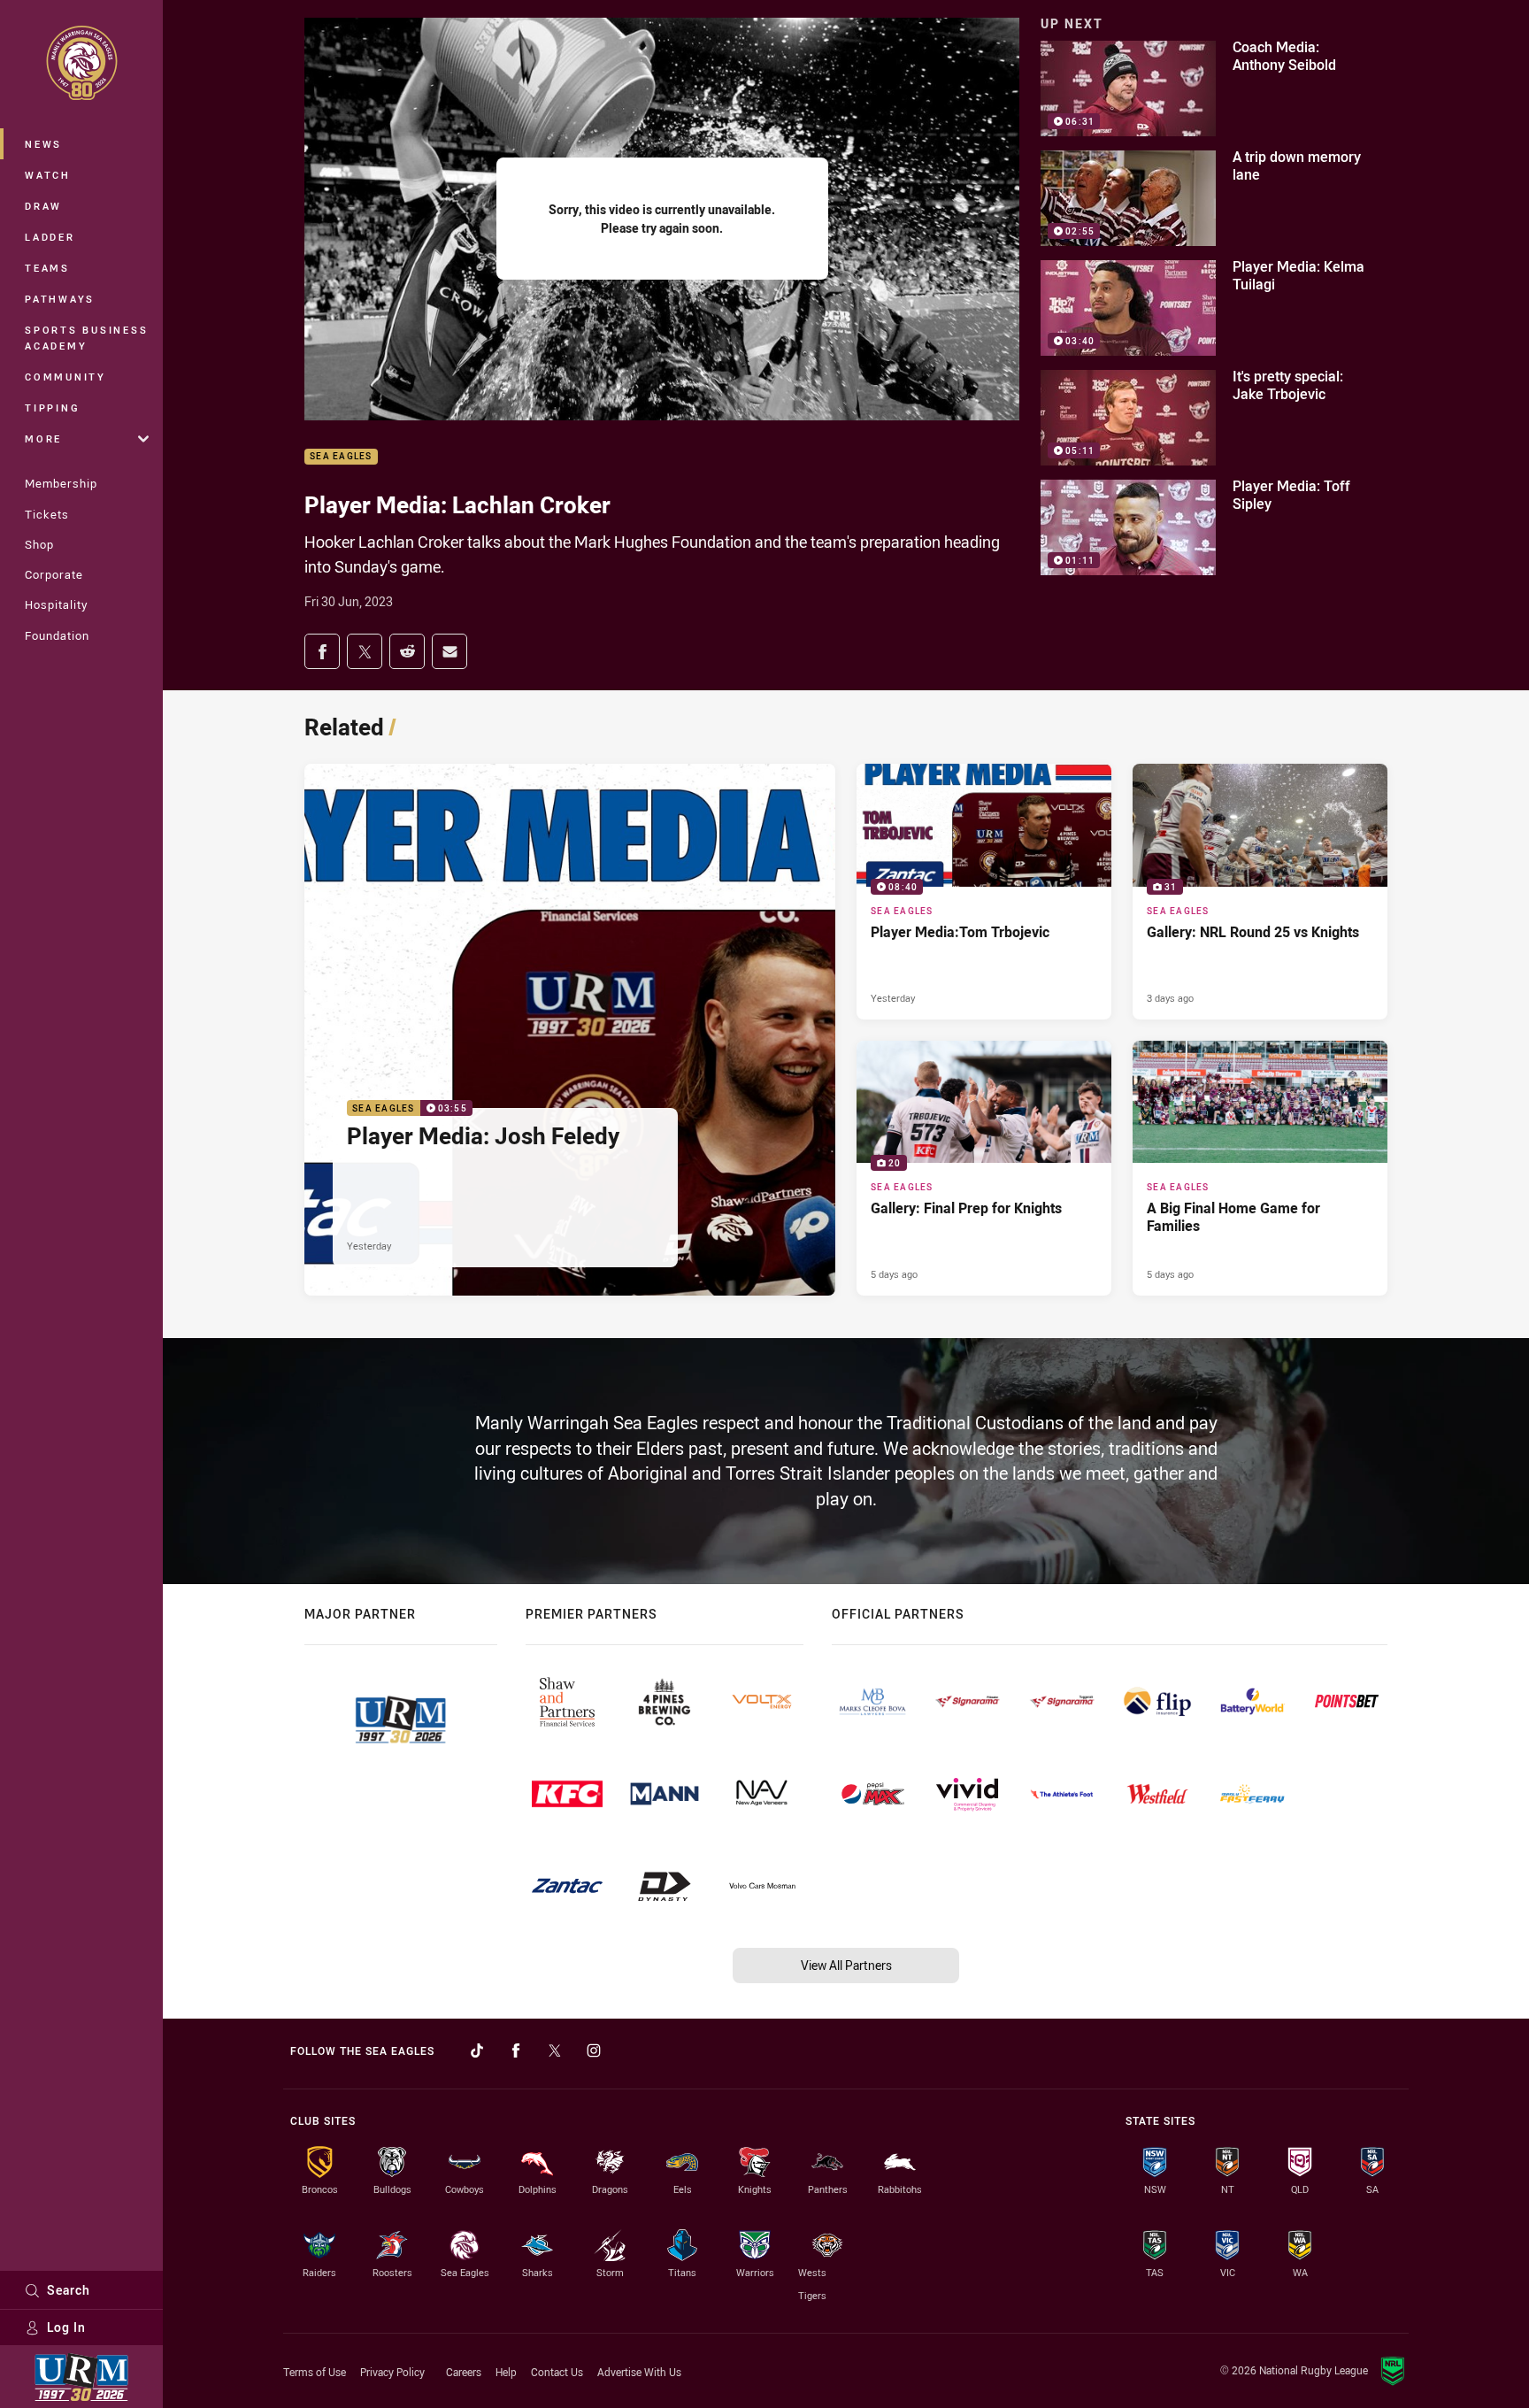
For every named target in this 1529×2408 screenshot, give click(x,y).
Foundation (57, 635)
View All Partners (846, 1965)
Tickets (47, 514)
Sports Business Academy (86, 338)
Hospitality (56, 604)
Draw (43, 206)
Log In (66, 2327)
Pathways (60, 299)
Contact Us (557, 2372)
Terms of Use (315, 2372)
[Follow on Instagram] (594, 2050)
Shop (39, 544)
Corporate (54, 574)
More (43, 439)
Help (506, 2372)
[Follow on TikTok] (477, 2050)
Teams (47, 268)
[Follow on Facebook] (516, 2050)
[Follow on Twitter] (555, 2050)
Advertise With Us (639, 2372)
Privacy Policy (392, 2372)
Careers (464, 2372)
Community (65, 377)
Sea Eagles (341, 457)
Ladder (50, 237)
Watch (48, 175)
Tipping (52, 408)
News (43, 144)
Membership (61, 483)
